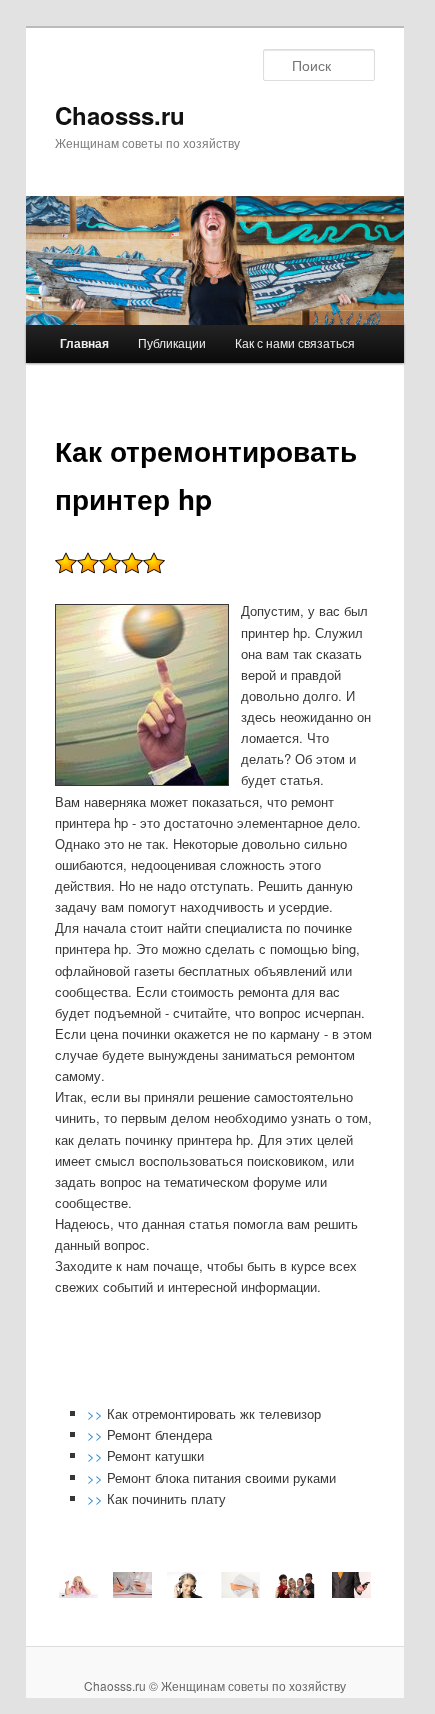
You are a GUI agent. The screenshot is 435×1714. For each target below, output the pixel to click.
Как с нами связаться (295, 342)
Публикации (172, 342)
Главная (84, 343)
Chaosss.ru (120, 115)
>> (97, 1413)
